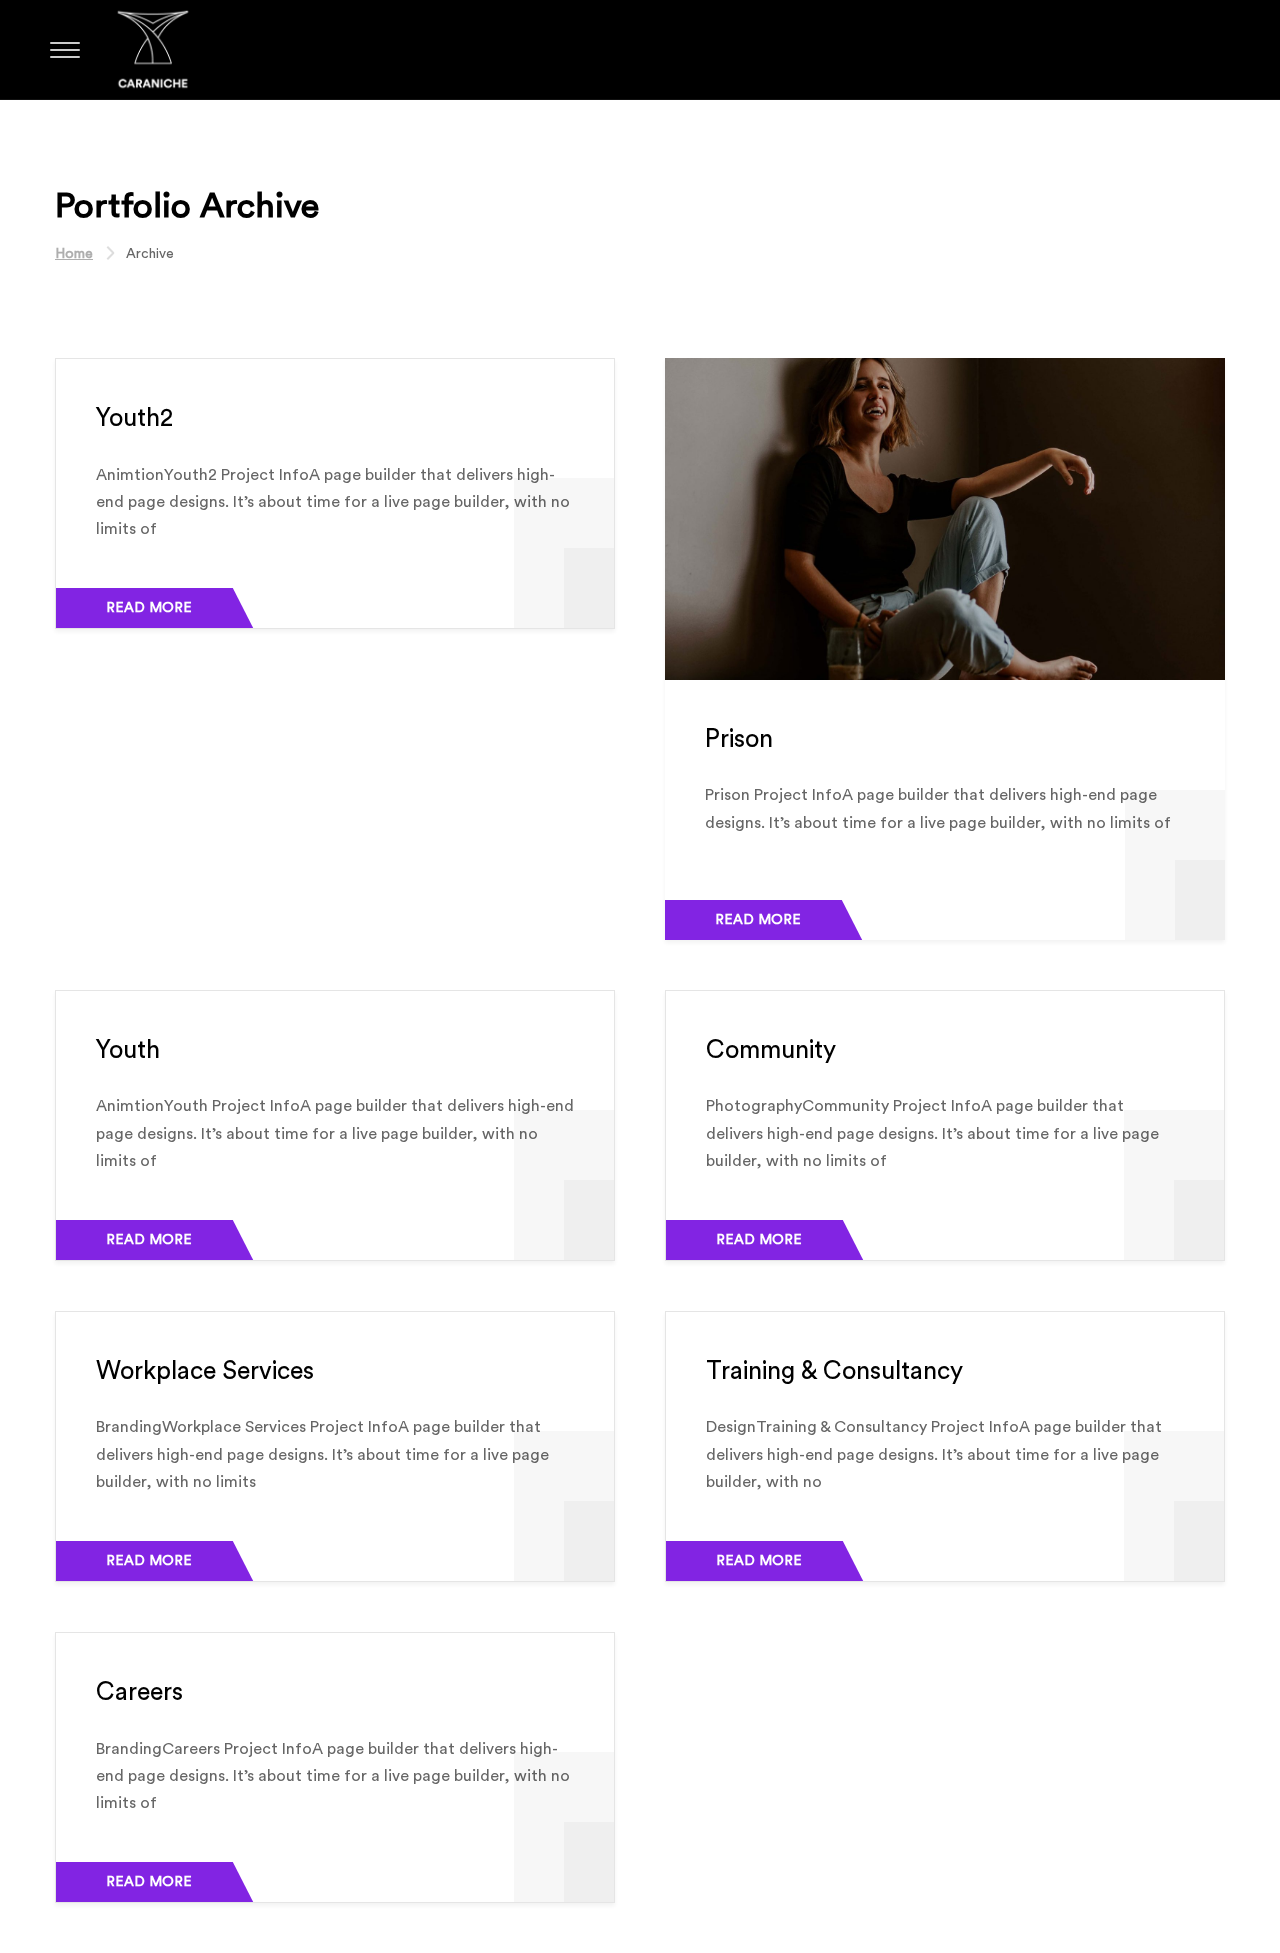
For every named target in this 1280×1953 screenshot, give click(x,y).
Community (771, 1050)
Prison (739, 739)
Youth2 (134, 418)
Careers (139, 1692)
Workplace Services (205, 1371)
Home (74, 254)
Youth (128, 1050)
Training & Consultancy (834, 1371)
